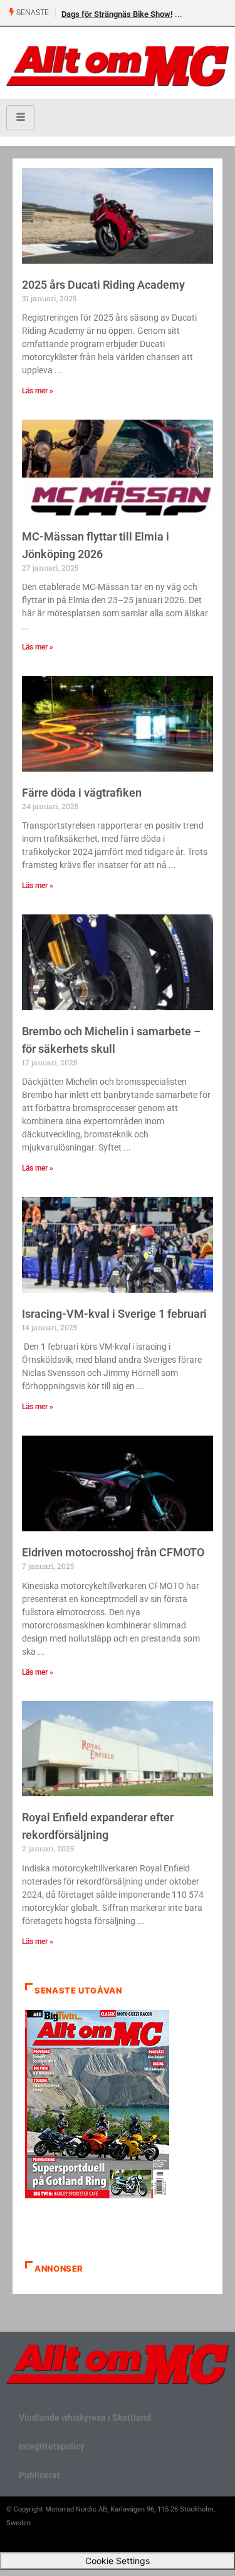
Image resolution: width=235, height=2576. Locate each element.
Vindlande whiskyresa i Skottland (85, 2418)
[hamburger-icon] (20, 118)
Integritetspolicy (52, 2446)
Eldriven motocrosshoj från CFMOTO (113, 1552)
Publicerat (39, 2475)
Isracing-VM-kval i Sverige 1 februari (114, 1314)
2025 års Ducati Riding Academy (103, 285)
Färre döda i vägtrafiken (82, 793)
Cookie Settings (118, 2561)
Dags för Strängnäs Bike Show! (117, 14)
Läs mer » (38, 391)
